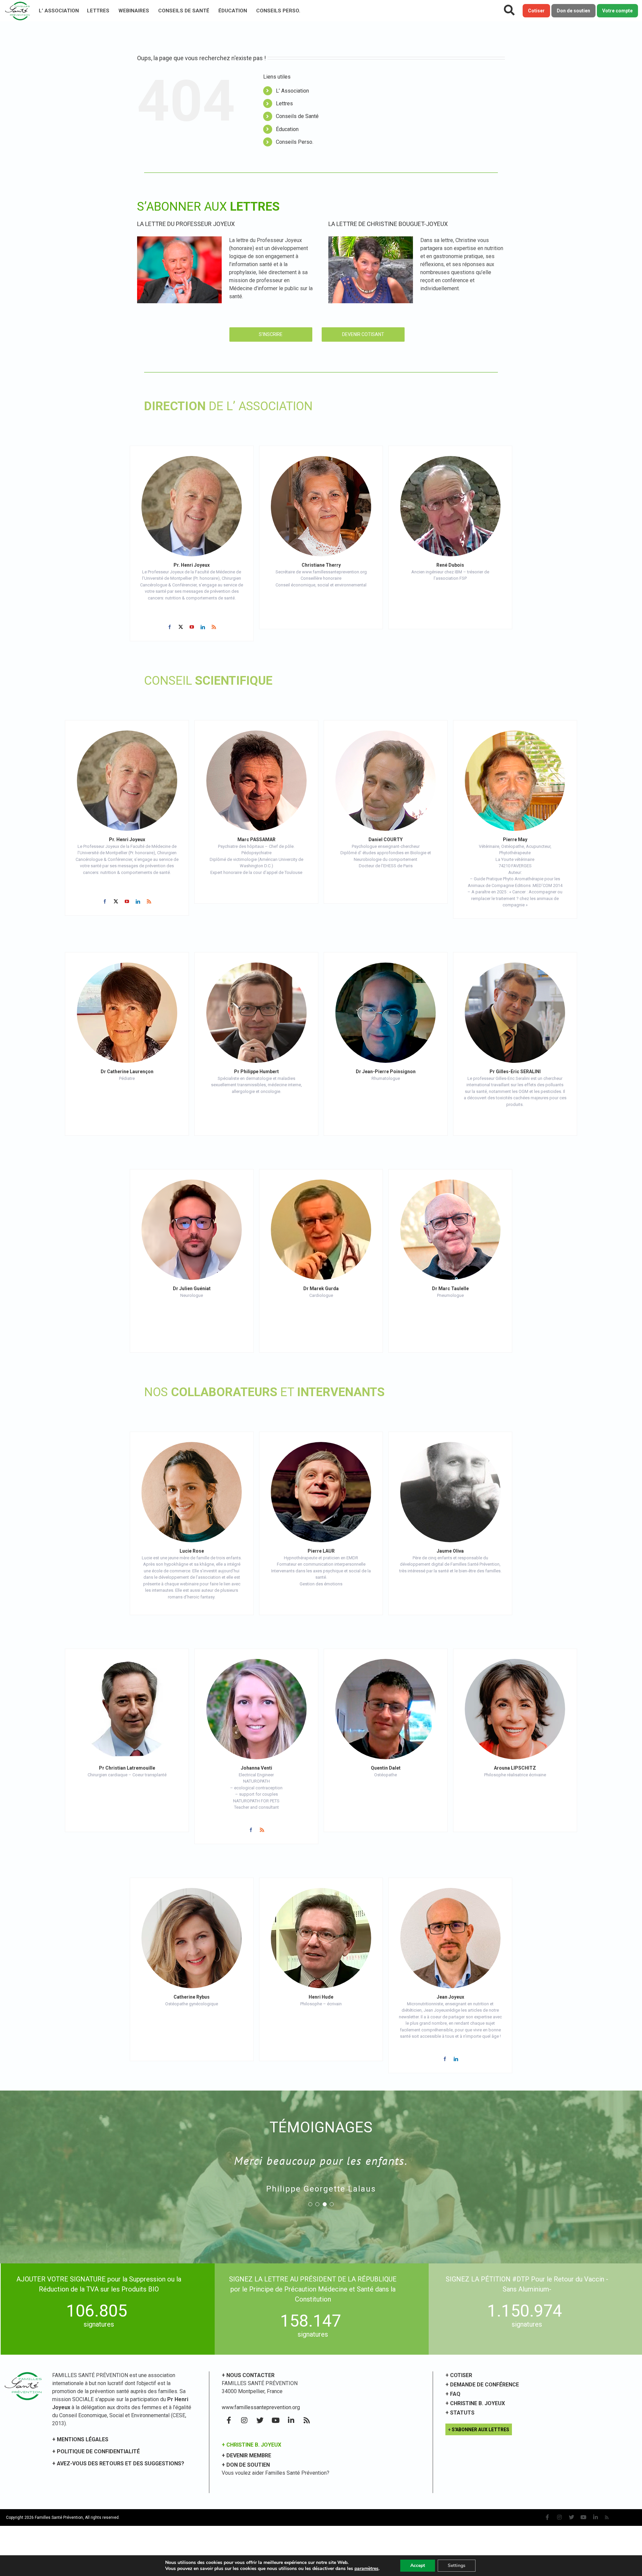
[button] (310, 2204)
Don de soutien (573, 11)
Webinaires (134, 11)
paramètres (366, 2569)
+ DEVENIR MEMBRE (246, 2455)
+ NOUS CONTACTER (248, 2375)
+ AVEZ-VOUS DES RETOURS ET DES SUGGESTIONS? (118, 2463)
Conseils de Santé (184, 11)
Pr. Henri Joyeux (192, 565)
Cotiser (536, 11)
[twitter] (181, 627)
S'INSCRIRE (271, 334)
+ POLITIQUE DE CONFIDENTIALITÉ (96, 2451)
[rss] (214, 627)
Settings (457, 2565)
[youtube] (192, 627)
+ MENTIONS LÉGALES (80, 2439)
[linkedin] (203, 627)
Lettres (98, 11)
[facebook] (170, 627)
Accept (418, 2565)
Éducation (233, 11)
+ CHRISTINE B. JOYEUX (251, 2445)
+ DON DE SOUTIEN (246, 2465)
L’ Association (59, 11)
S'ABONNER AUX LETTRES (480, 2430)
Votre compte (617, 11)
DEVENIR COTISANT (363, 334)
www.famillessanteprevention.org (261, 2407)
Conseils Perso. (278, 11)
